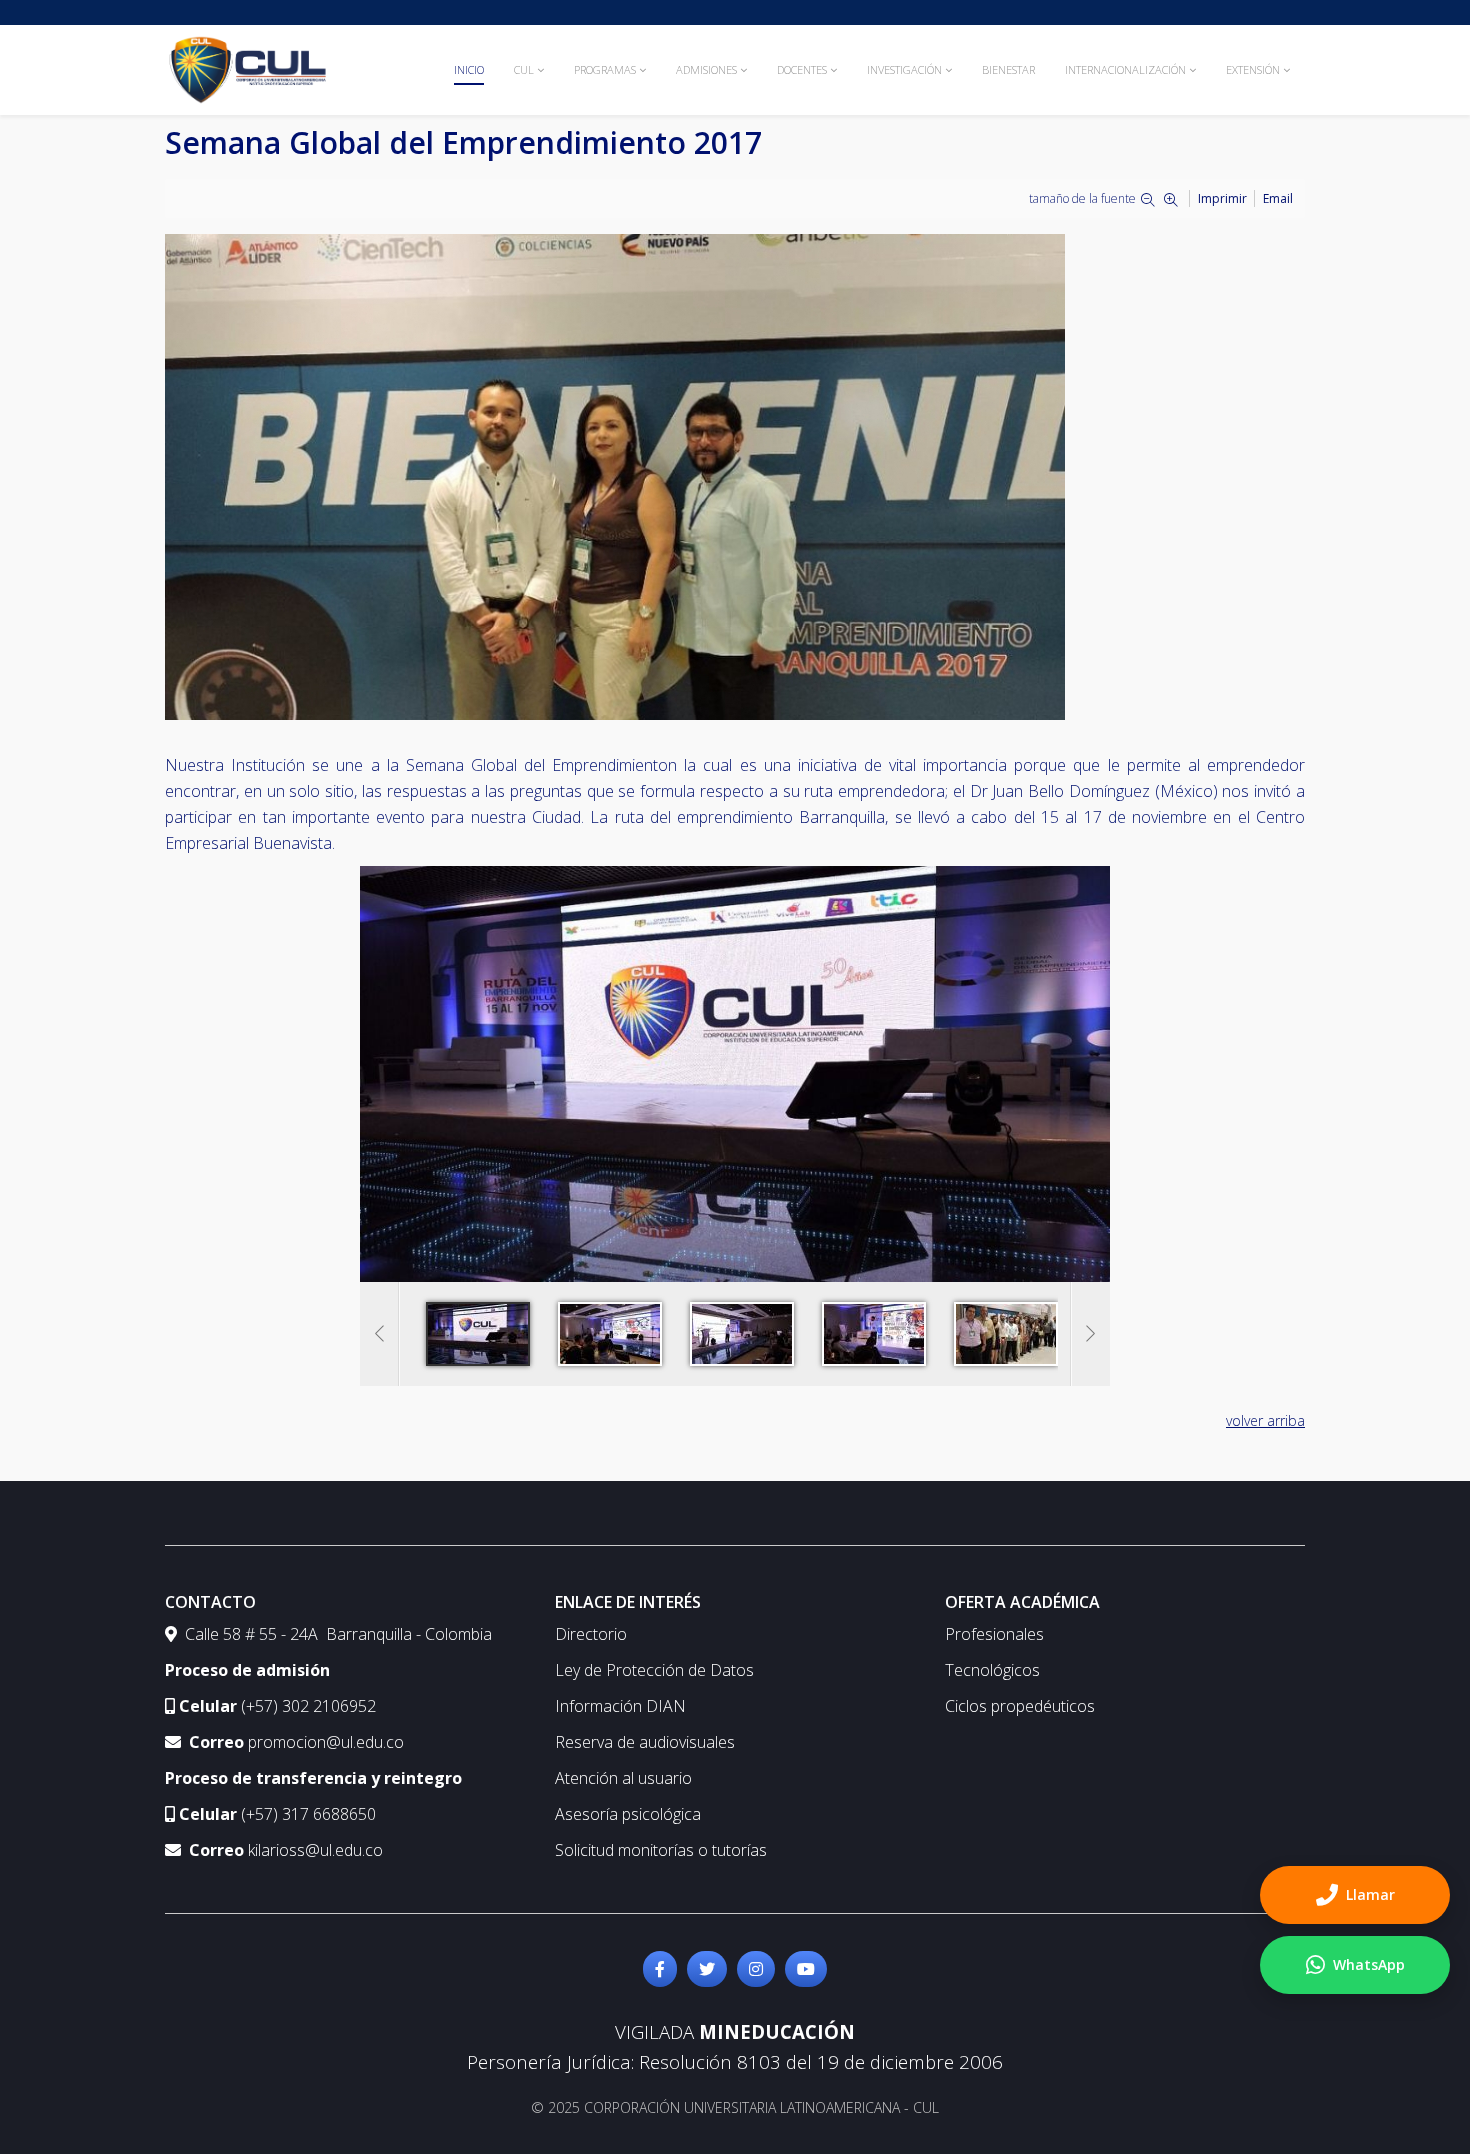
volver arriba (1265, 1420)
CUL (524, 69)
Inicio (469, 69)
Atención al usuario (623, 1778)
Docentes (802, 69)
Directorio (591, 1634)
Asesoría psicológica (628, 1814)
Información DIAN (620, 1706)
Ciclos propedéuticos (1020, 1706)
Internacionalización (1125, 69)
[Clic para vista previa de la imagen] (735, 477)
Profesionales (994, 1634)
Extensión (1253, 69)
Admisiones (706, 69)
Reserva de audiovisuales (645, 1742)
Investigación (904, 69)
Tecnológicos (992, 1670)
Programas (605, 69)
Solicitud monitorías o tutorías (661, 1850)
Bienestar (1008, 69)
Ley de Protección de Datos (654, 1670)
